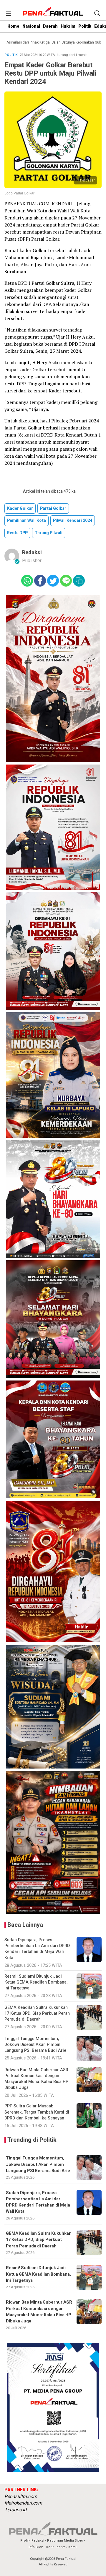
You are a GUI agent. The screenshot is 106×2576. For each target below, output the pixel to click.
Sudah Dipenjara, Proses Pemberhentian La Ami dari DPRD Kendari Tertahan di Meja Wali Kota (38, 2202)
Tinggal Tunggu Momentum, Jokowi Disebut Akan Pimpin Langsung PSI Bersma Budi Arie (38, 2164)
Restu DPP (17, 533)
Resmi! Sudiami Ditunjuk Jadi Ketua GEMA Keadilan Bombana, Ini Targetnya (38, 2274)
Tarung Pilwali (49, 533)
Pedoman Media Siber (65, 2541)
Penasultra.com (21, 2497)
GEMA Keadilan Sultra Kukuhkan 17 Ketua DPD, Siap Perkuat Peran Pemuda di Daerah (39, 2240)
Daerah (50, 26)
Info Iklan (36, 2547)
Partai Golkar (53, 508)
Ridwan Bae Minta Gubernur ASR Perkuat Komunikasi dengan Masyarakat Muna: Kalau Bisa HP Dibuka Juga (39, 2312)
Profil (24, 2541)
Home (13, 26)
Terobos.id (15, 2510)
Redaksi (32, 553)
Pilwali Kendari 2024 (73, 521)
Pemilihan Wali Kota (26, 521)
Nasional (31, 26)
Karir (50, 2547)
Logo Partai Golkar (19, 193)
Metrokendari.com (23, 2503)
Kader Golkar (20, 508)
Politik (85, 26)
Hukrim (68, 26)
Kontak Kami (67, 2547)
